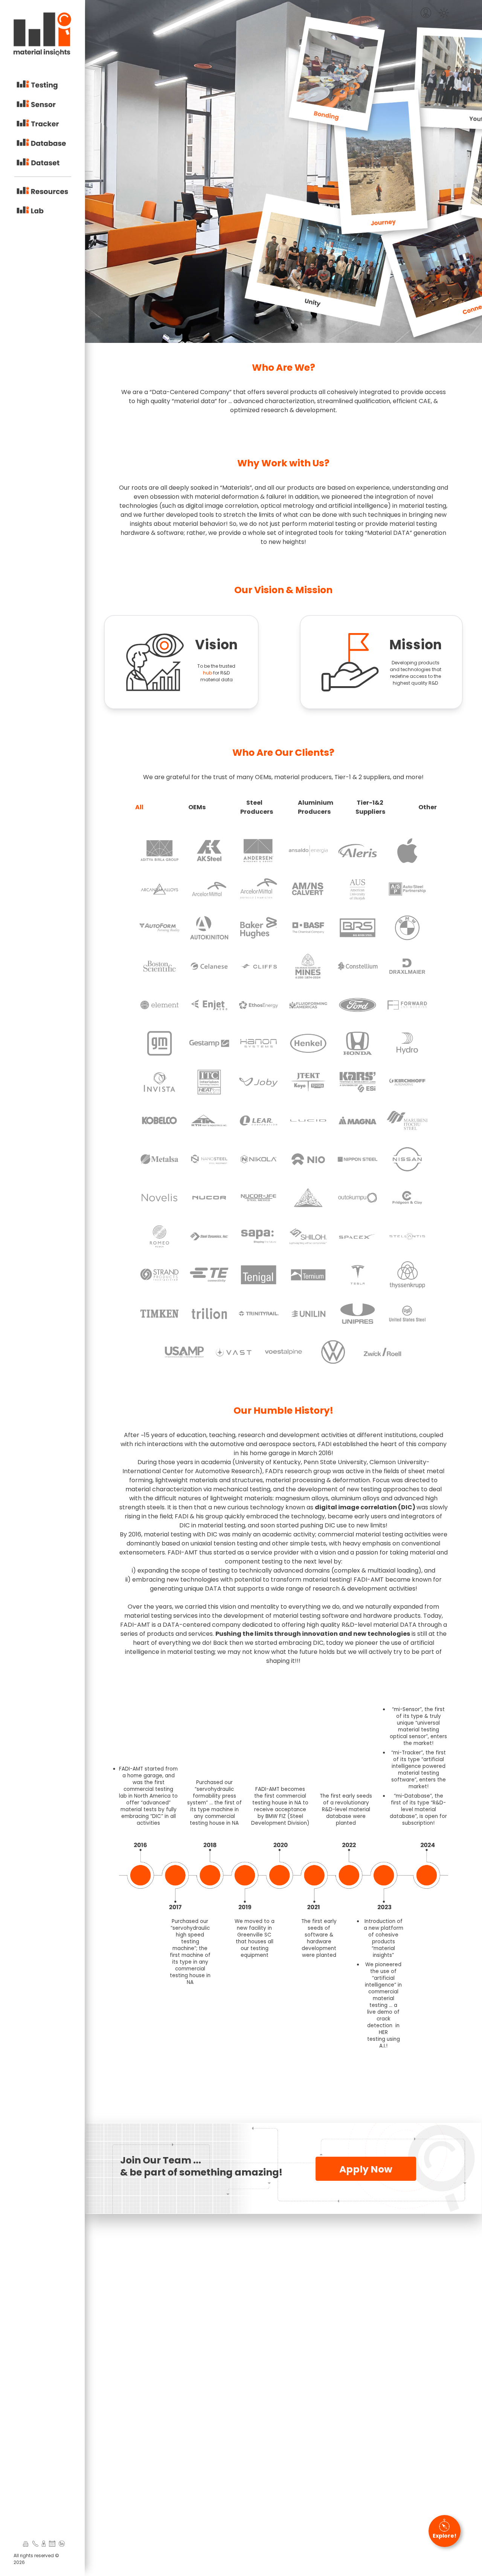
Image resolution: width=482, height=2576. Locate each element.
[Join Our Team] (44, 2544)
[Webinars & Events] (52, 2544)
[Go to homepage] (42, 36)
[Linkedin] (62, 2544)
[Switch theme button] (444, 13)
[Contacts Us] (35, 2544)
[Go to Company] (24, 2544)
